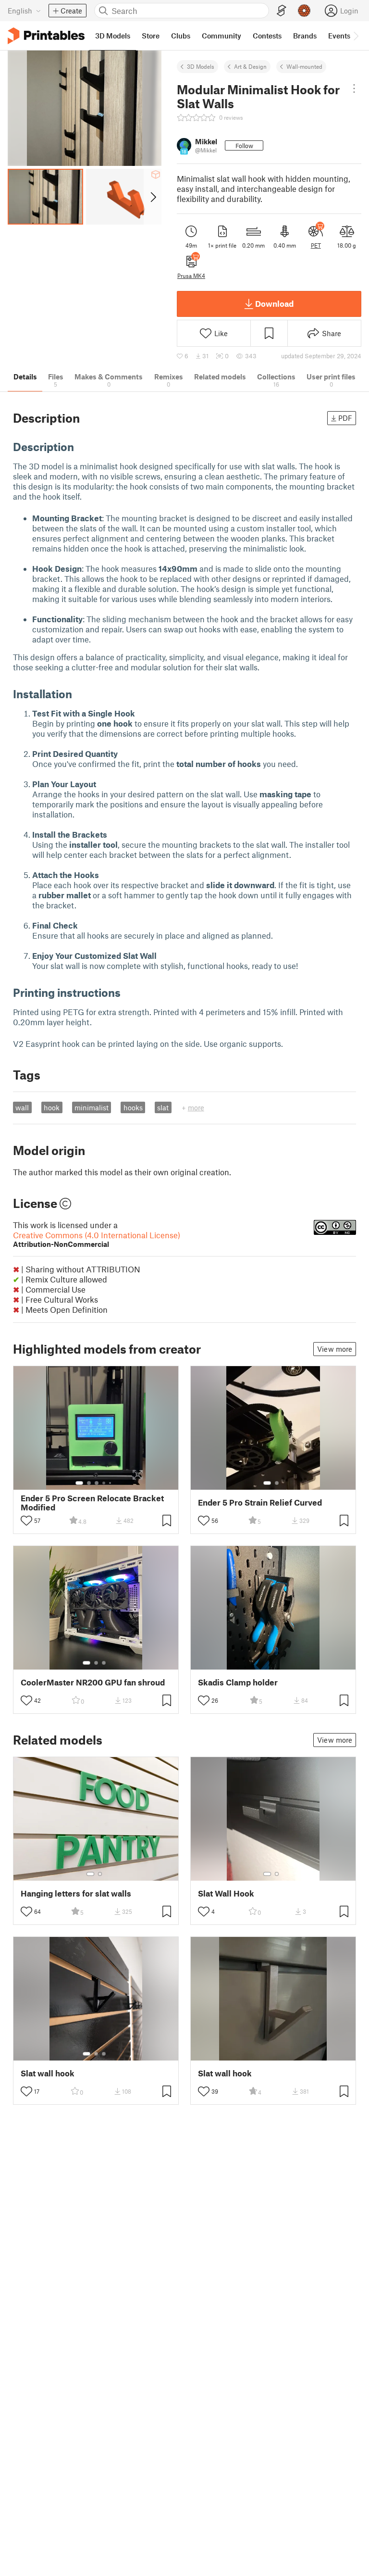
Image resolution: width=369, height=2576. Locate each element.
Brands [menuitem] (305, 36)
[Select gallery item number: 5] (111, 1483)
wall (22, 1107)
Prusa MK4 (191, 276)
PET (316, 245)
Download (274, 303)
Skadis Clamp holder (238, 1682)
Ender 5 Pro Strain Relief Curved (260, 1502)
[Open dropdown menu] (354, 88)
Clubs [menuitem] (181, 36)
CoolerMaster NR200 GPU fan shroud (93, 1682)
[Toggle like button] (26, 1520)
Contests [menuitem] (267, 36)
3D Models (201, 66)
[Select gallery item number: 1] (79, 1483)
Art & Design (250, 66)
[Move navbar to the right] (356, 36)
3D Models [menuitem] (113, 36)
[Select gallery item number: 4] (104, 1483)
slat (163, 1107)
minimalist (92, 1107)
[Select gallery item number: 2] (89, 1483)
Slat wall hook (48, 2073)
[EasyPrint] (282, 11)
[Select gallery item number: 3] (97, 1483)
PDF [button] (345, 418)
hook (52, 1107)
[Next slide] (153, 197)
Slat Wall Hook (226, 1893)
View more (335, 1349)
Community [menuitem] (221, 36)
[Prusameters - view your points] (304, 11)
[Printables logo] (46, 36)
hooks (133, 1107)
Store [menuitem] (151, 36)
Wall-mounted (304, 66)
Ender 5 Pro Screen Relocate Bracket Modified (92, 1503)
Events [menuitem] (339, 36)
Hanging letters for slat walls (76, 1893)
